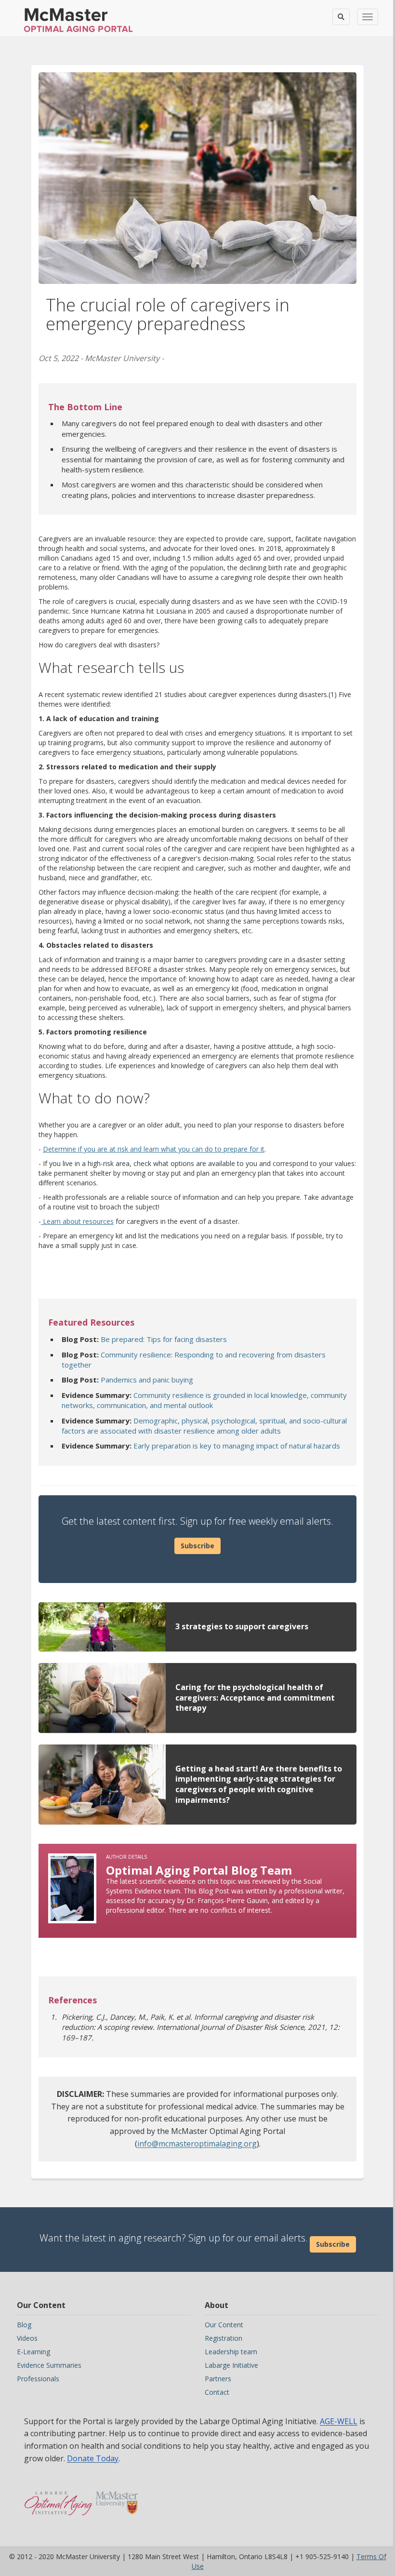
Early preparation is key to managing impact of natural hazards (237, 1446)
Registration (224, 2338)
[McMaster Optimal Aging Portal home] (59, 2498)
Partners (218, 2379)
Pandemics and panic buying (147, 1380)
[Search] (341, 17)
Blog (24, 2325)
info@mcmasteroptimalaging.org (197, 2144)
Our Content (224, 2325)
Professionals (38, 2379)
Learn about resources (77, 1221)
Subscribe (197, 1546)
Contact (217, 2392)
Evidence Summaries (49, 2365)
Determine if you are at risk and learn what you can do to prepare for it (154, 1149)
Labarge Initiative (231, 2365)
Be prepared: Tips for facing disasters (164, 1339)
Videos (27, 2338)
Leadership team (231, 2352)
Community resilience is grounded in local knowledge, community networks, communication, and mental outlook (204, 1400)
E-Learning (33, 2352)
